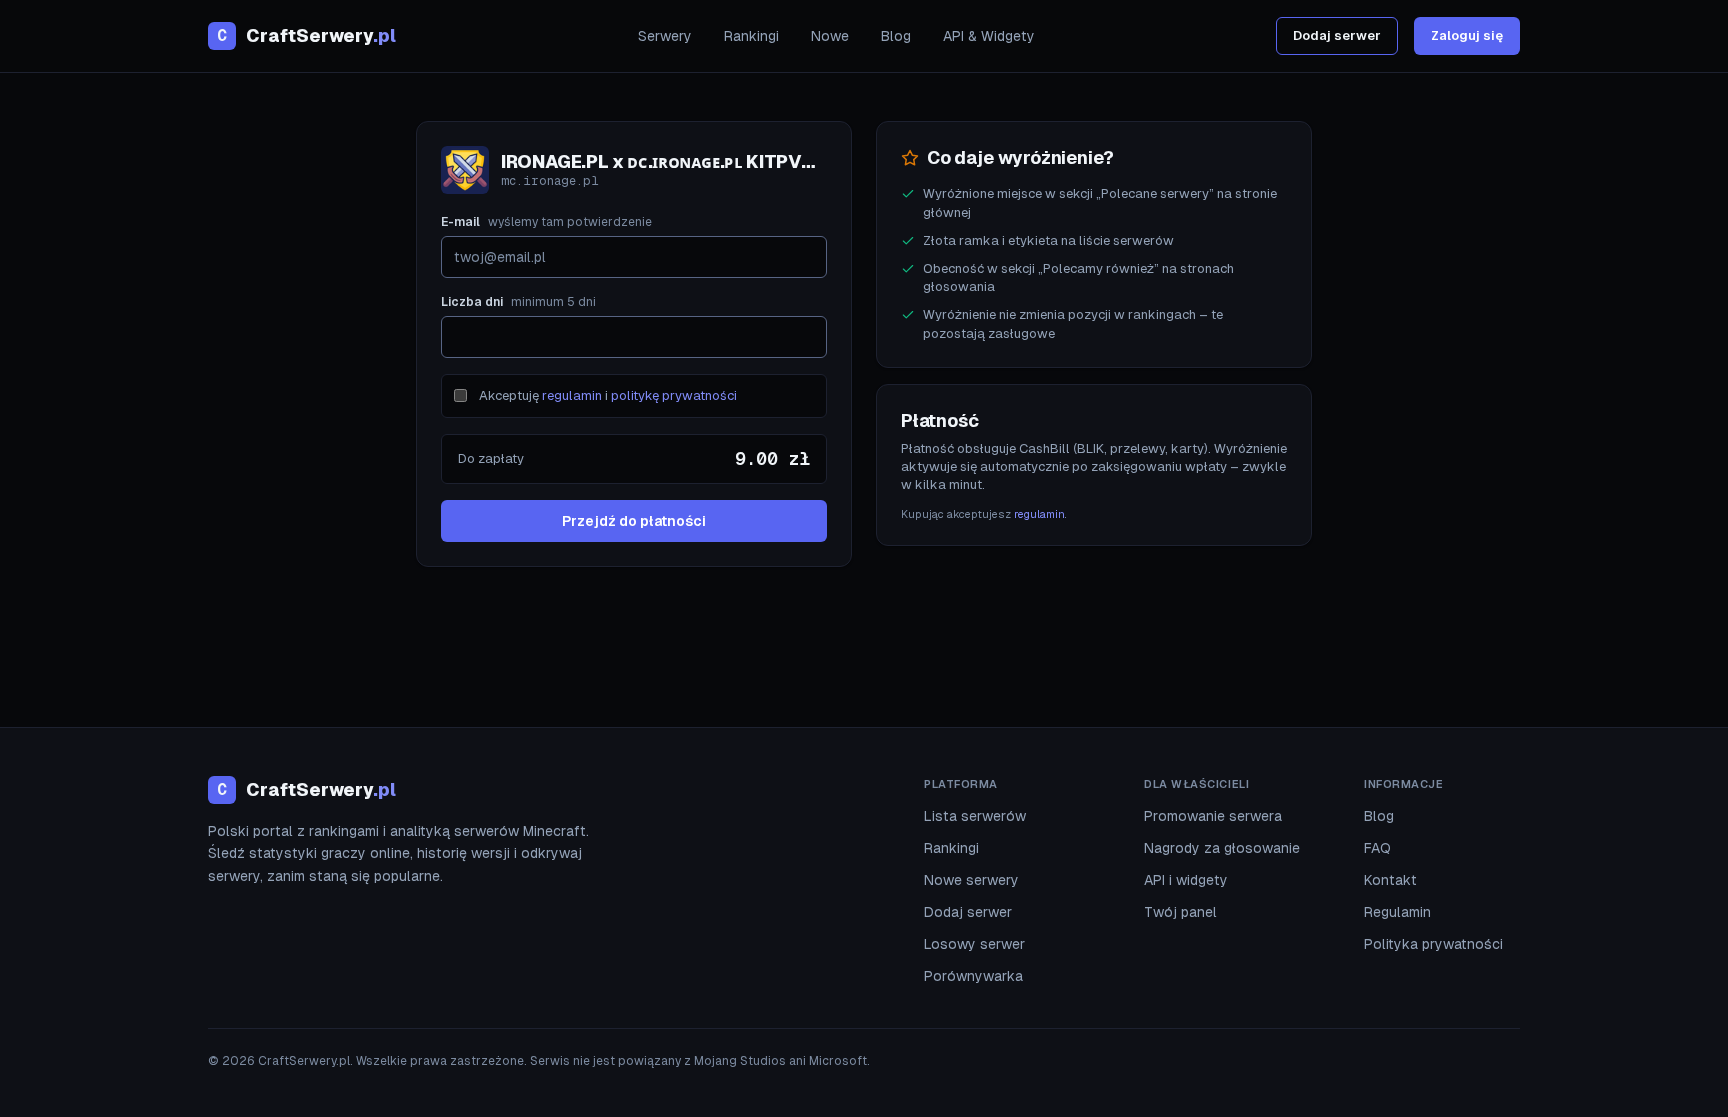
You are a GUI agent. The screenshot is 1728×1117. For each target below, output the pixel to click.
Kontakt (1390, 880)
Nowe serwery (971, 880)
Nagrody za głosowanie (1222, 848)
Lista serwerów (975, 816)
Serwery (665, 36)
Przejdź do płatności (634, 521)
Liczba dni (518, 302)
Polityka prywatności (1433, 944)
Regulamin (1397, 912)
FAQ (1377, 848)
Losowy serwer (974, 944)
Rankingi (751, 36)
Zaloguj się (1467, 35)
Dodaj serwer (1337, 35)
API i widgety (1186, 880)
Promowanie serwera (1213, 816)
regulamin (572, 395)
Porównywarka (973, 976)
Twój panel (1180, 912)
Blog (896, 36)
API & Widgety (989, 36)
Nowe (830, 36)
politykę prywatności (674, 395)
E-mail (546, 222)
